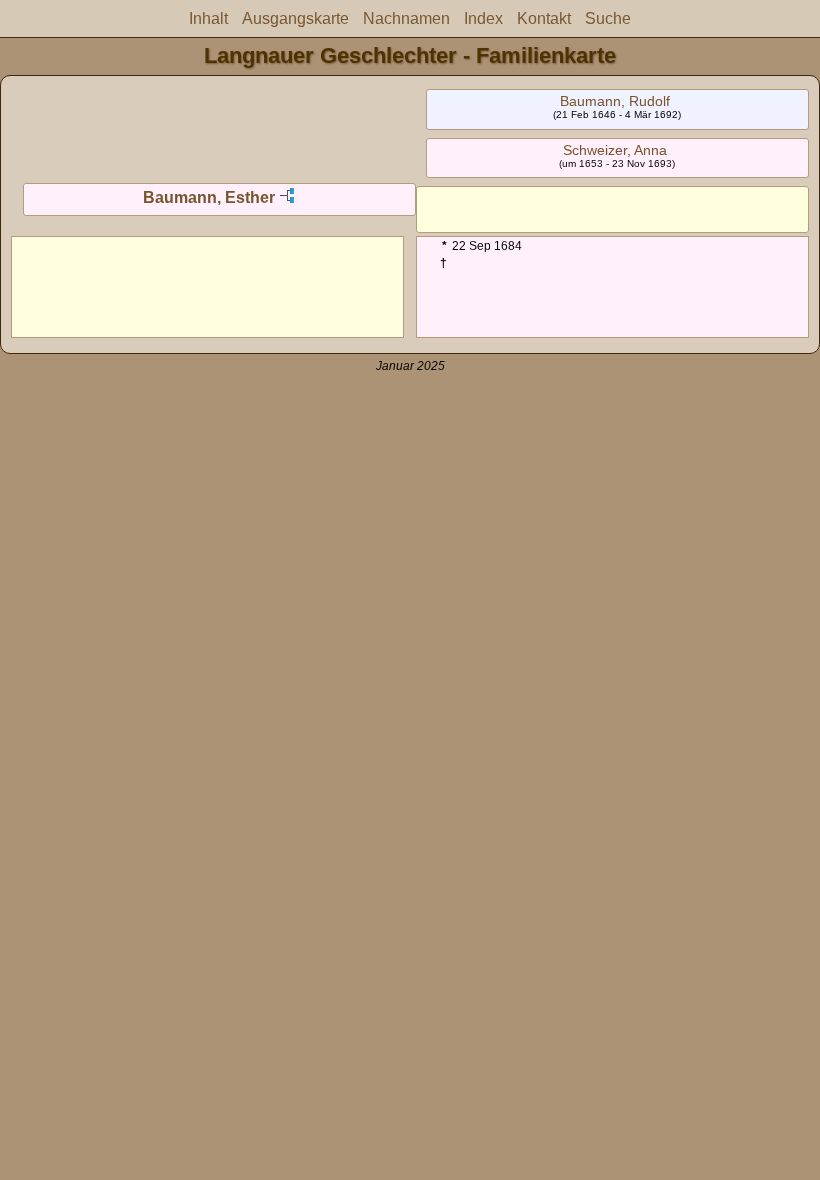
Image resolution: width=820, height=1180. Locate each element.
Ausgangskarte (295, 18)
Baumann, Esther (209, 197)
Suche (608, 18)
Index (483, 18)
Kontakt (544, 18)
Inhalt (208, 18)
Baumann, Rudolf (615, 101)
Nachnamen (406, 18)
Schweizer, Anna (615, 150)
